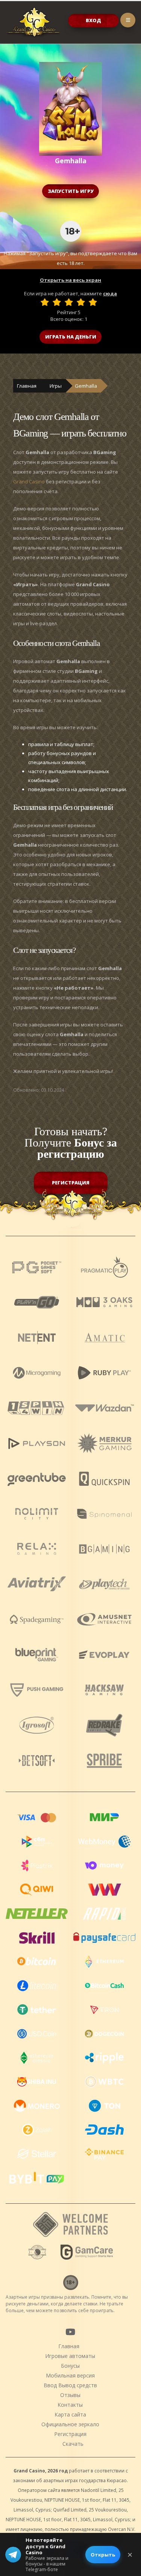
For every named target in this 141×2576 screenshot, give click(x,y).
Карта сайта (70, 2414)
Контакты (70, 2405)
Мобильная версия (70, 2375)
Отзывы (70, 2395)
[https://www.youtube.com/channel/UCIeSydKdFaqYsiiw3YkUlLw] (70, 2332)
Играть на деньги (71, 337)
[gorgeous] (93, 302)
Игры (56, 386)
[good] (81, 302)
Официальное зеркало (70, 2424)
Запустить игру (71, 191)
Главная (27, 386)
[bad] (45, 302)
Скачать (73, 2444)
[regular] (69, 302)
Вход (93, 20)
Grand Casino (29, 481)
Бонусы (70, 2366)
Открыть (103, 2555)
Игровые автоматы (70, 2356)
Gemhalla (86, 386)
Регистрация (71, 1183)
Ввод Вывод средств (70, 2385)
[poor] (57, 302)
